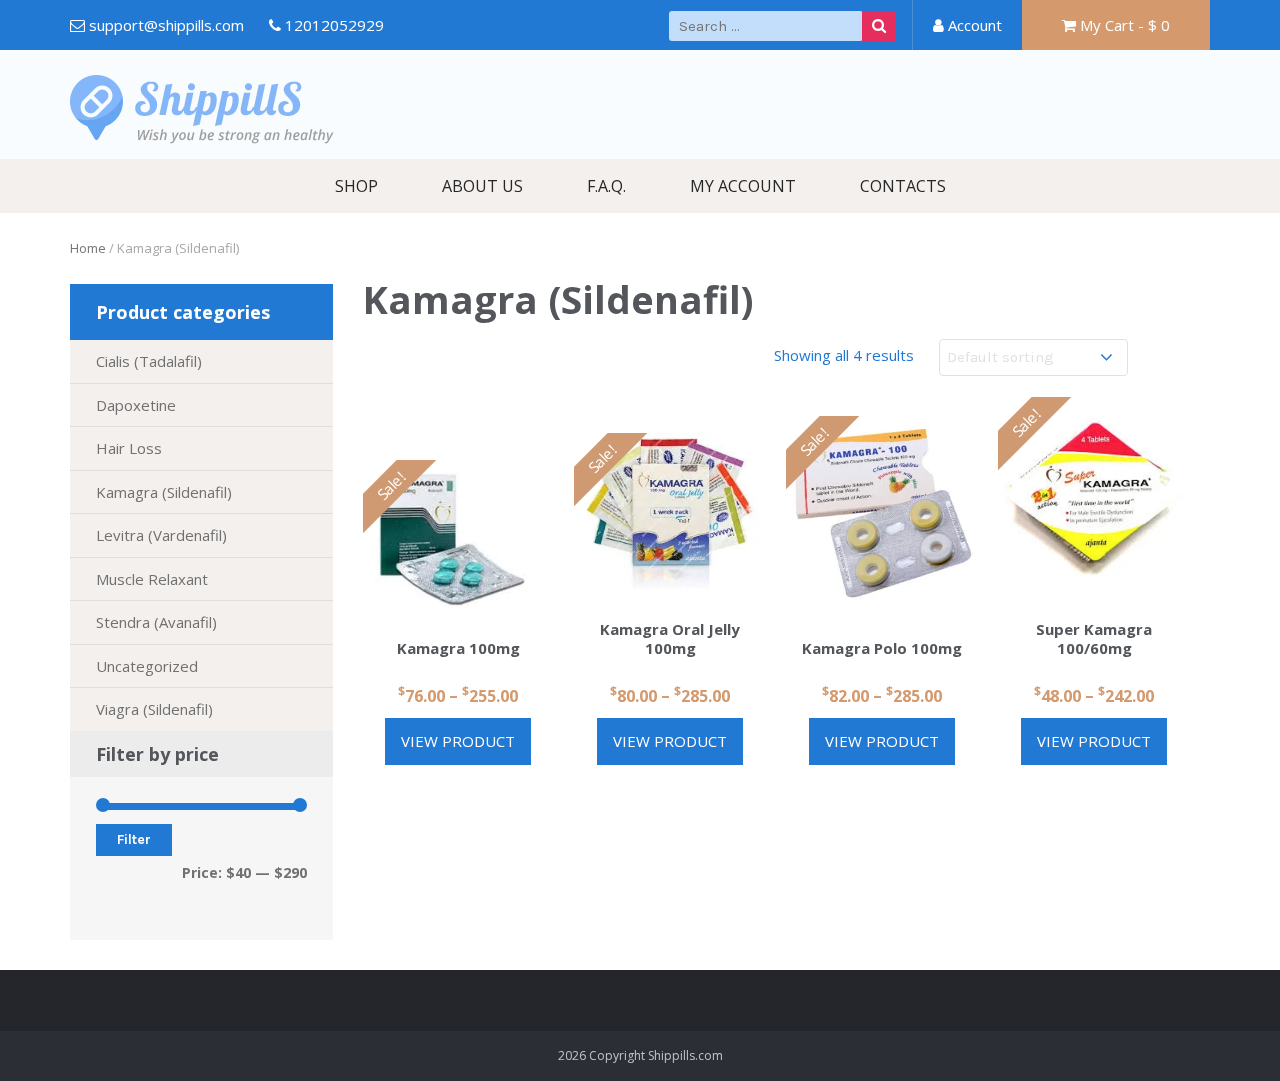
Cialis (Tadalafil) (149, 361)
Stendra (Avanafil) (156, 622)
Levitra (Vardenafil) (161, 535)
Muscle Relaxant (152, 579)
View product (458, 741)
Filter (134, 839)
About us (482, 186)
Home (88, 248)
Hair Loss (129, 448)
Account (973, 25)
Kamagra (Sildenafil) (164, 492)
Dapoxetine (136, 405)
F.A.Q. (606, 186)
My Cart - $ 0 (1123, 25)
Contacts (903, 186)
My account (743, 186)
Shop (356, 186)
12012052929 (334, 25)
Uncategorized (147, 666)
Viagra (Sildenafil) (154, 709)
